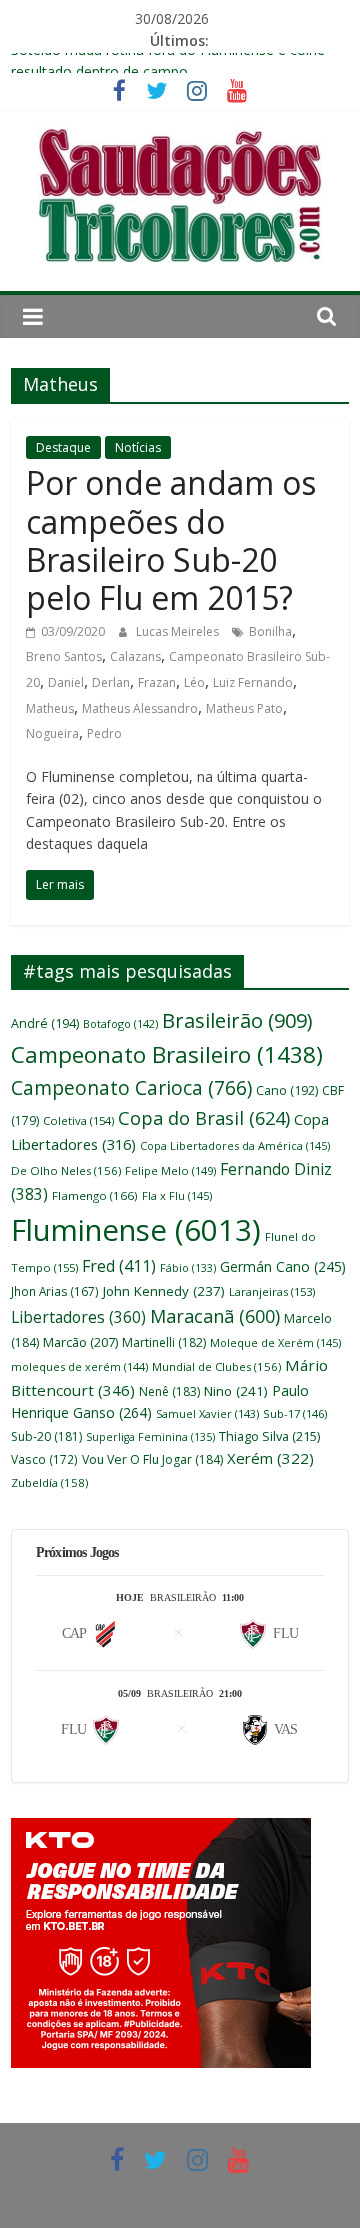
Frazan (157, 682)
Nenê (169, 1391)
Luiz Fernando (253, 682)
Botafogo (120, 1023)
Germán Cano (283, 1266)
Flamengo (95, 1195)
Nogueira (52, 733)
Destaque (63, 447)
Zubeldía (49, 1482)
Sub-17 (295, 1413)
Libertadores (78, 1317)
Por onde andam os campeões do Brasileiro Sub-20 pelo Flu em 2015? (171, 540)
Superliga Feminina (150, 1437)
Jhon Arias (55, 1291)
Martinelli (164, 1342)
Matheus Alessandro (140, 708)
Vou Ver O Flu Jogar (152, 1459)
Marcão (80, 1342)
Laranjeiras (272, 1291)
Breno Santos (64, 656)
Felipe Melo (170, 1170)
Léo (194, 682)
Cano (287, 1090)
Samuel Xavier (207, 1413)
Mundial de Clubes (216, 1366)
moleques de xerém (79, 1366)
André (45, 1023)
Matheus (50, 708)
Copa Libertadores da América (235, 1145)
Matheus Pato (244, 708)
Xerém (270, 1458)
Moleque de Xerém (275, 1342)
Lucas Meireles (179, 631)
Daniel (66, 682)
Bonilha (270, 631)
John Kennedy (164, 1291)
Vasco (44, 1459)
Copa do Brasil (204, 1118)
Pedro (104, 733)
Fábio (188, 1268)
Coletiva (78, 1120)
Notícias (138, 447)
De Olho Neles (66, 1170)
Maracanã (215, 1316)
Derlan (111, 682)
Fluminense (136, 1230)
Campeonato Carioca (131, 1088)
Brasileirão (237, 1020)
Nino (236, 1391)
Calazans (135, 656)
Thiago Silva (269, 1436)
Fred (119, 1266)
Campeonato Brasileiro (167, 1054)
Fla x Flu (177, 1195)
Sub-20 (46, 1436)
